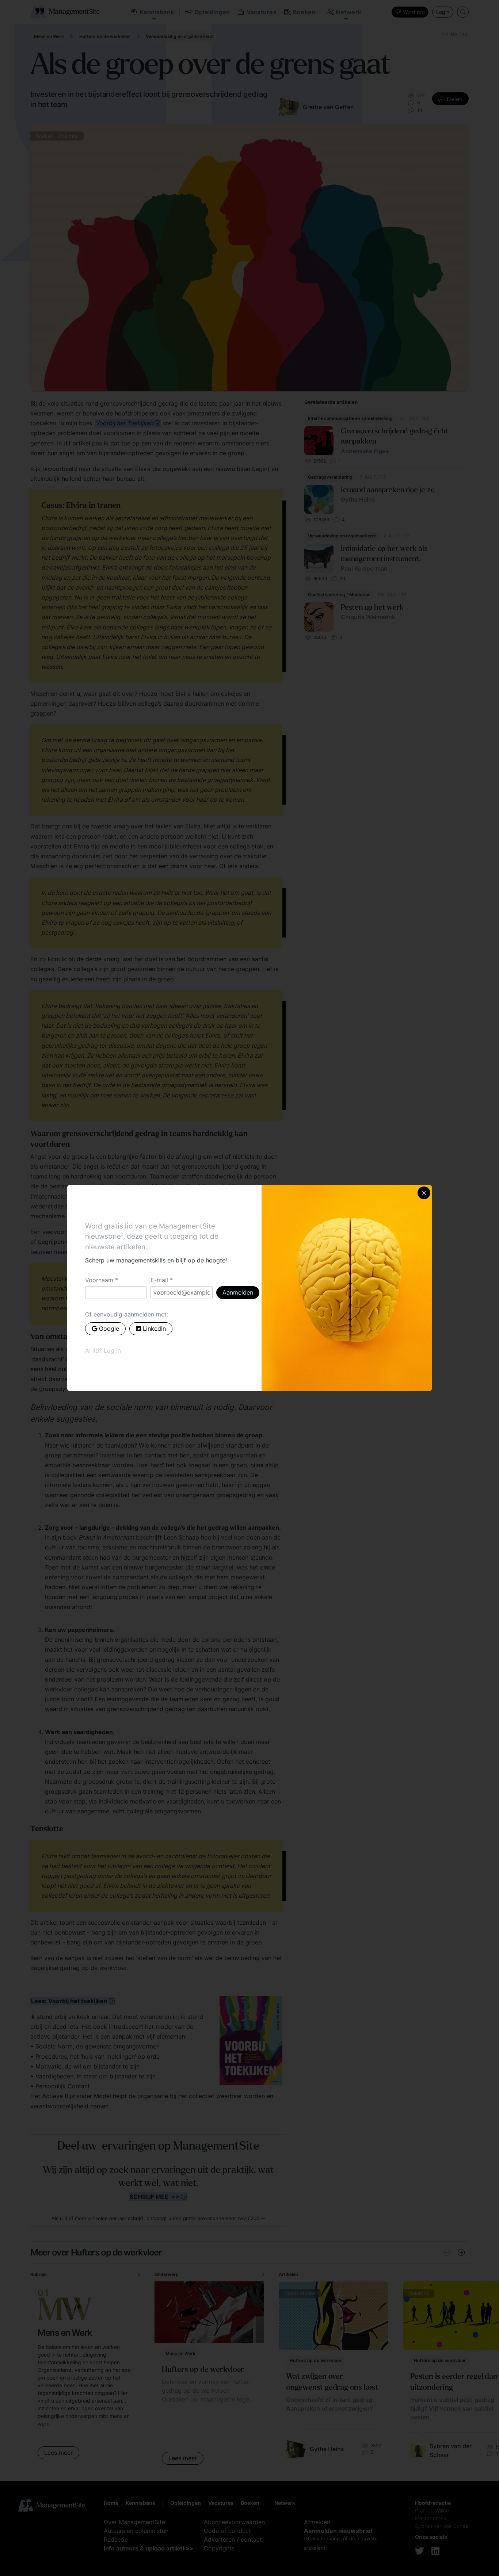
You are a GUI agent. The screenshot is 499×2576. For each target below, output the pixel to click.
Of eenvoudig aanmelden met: (127, 1314)
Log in (112, 1350)
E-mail (159, 1280)
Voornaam (99, 1280)
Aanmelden (238, 1292)
